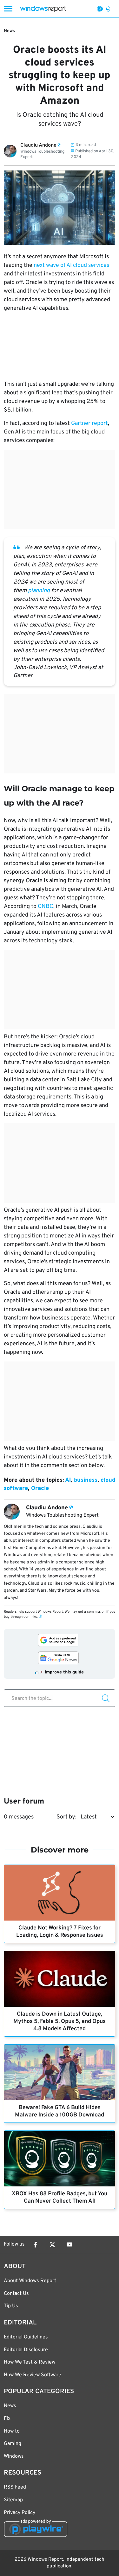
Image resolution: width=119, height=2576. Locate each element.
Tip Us (11, 2306)
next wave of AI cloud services (71, 265)
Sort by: (66, 1817)
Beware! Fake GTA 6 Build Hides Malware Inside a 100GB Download (60, 2111)
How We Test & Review (30, 2362)
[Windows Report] (43, 9)
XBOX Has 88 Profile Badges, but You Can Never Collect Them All (60, 2198)
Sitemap (13, 2500)
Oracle (40, 1489)
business (86, 1480)
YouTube (69, 2245)
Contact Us (16, 2294)
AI (68, 1480)
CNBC (46, 907)
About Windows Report (30, 2281)
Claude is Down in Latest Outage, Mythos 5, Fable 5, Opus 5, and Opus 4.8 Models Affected (60, 2022)
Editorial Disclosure (26, 2350)
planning (39, 591)
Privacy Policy (20, 2513)
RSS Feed (15, 2487)
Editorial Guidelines (26, 2337)
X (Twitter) (52, 2245)
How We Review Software (33, 2375)
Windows (14, 2456)
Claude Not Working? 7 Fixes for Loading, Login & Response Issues (60, 1932)
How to (12, 2431)
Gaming (13, 2444)
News (9, 31)
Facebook (35, 2245)
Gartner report (89, 423)
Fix (7, 2419)
